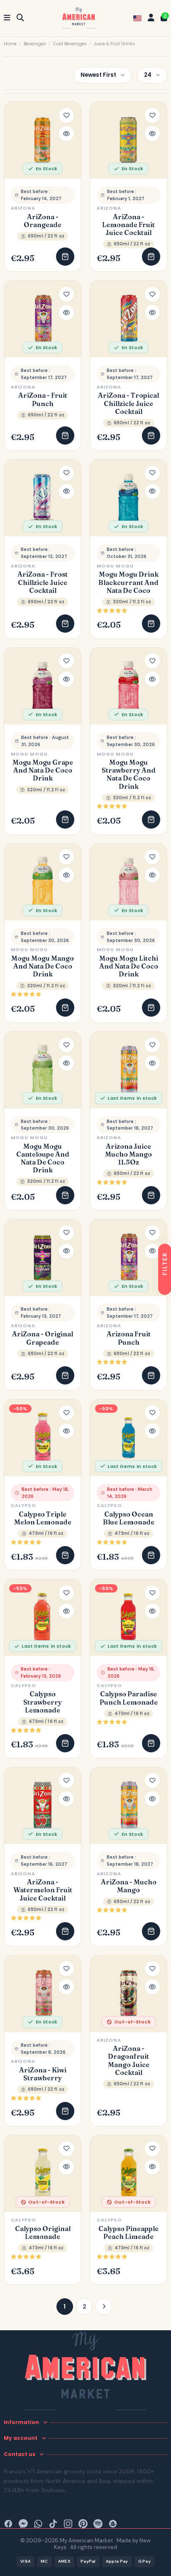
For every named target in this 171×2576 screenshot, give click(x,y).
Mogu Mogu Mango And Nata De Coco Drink (43, 966)
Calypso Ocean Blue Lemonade (129, 1518)
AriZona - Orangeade (43, 221)
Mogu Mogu (115, 566)
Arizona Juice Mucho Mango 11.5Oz (128, 1154)
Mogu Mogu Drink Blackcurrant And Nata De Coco (128, 582)
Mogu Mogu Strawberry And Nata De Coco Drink (129, 774)
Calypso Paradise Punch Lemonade (129, 1698)
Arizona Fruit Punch (129, 1338)
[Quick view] (66, 134)
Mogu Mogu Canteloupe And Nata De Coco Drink (43, 1158)
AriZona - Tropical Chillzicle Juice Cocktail (128, 403)
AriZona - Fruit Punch (43, 399)
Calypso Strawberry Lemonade (43, 1702)
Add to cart (65, 257)
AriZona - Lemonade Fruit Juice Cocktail (128, 225)
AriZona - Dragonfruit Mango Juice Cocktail (129, 2061)
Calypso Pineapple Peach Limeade (128, 2233)
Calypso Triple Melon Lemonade (43, 1518)
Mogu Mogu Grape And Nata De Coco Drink (43, 770)
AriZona (23, 208)
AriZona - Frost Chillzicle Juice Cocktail (43, 582)
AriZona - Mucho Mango (129, 1886)
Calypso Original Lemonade (43, 2233)
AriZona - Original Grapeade (43, 1338)
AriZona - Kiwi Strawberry (43, 2074)
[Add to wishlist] (66, 115)
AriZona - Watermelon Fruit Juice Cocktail (43, 1890)
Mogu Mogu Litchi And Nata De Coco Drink (129, 966)
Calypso (23, 1505)
